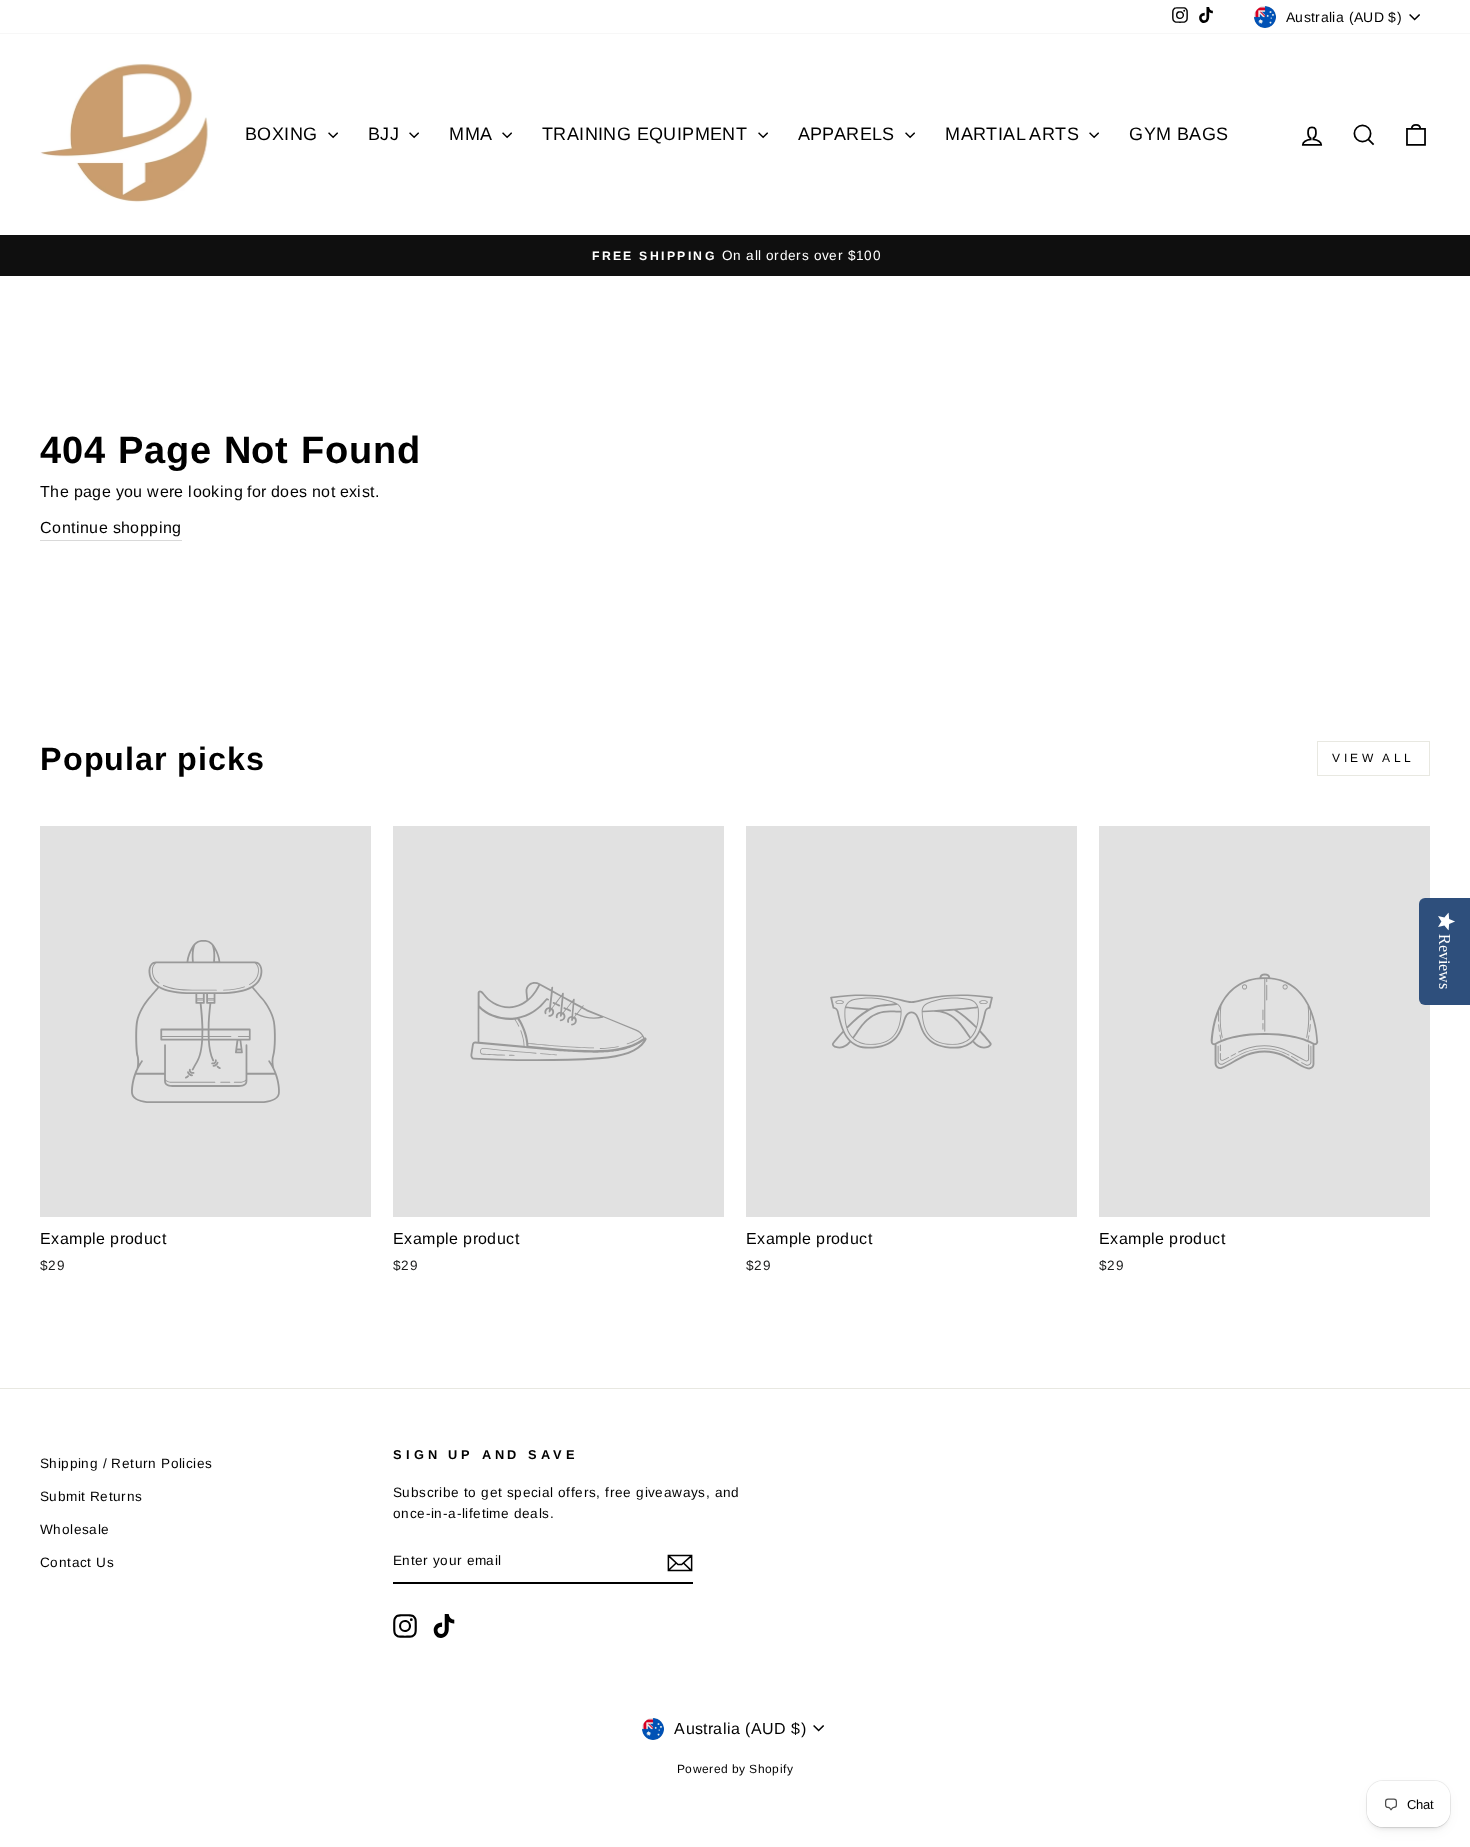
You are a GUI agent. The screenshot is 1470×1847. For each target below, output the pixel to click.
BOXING (284, 134)
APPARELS (849, 134)
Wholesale (75, 1529)
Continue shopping (111, 527)
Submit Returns (91, 1496)
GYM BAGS (1178, 134)
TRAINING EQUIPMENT (647, 134)
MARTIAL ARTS (1014, 134)
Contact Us (77, 1562)
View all (1373, 758)
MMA (473, 134)
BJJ (386, 134)
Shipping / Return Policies (126, 1463)
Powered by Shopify (735, 1769)
